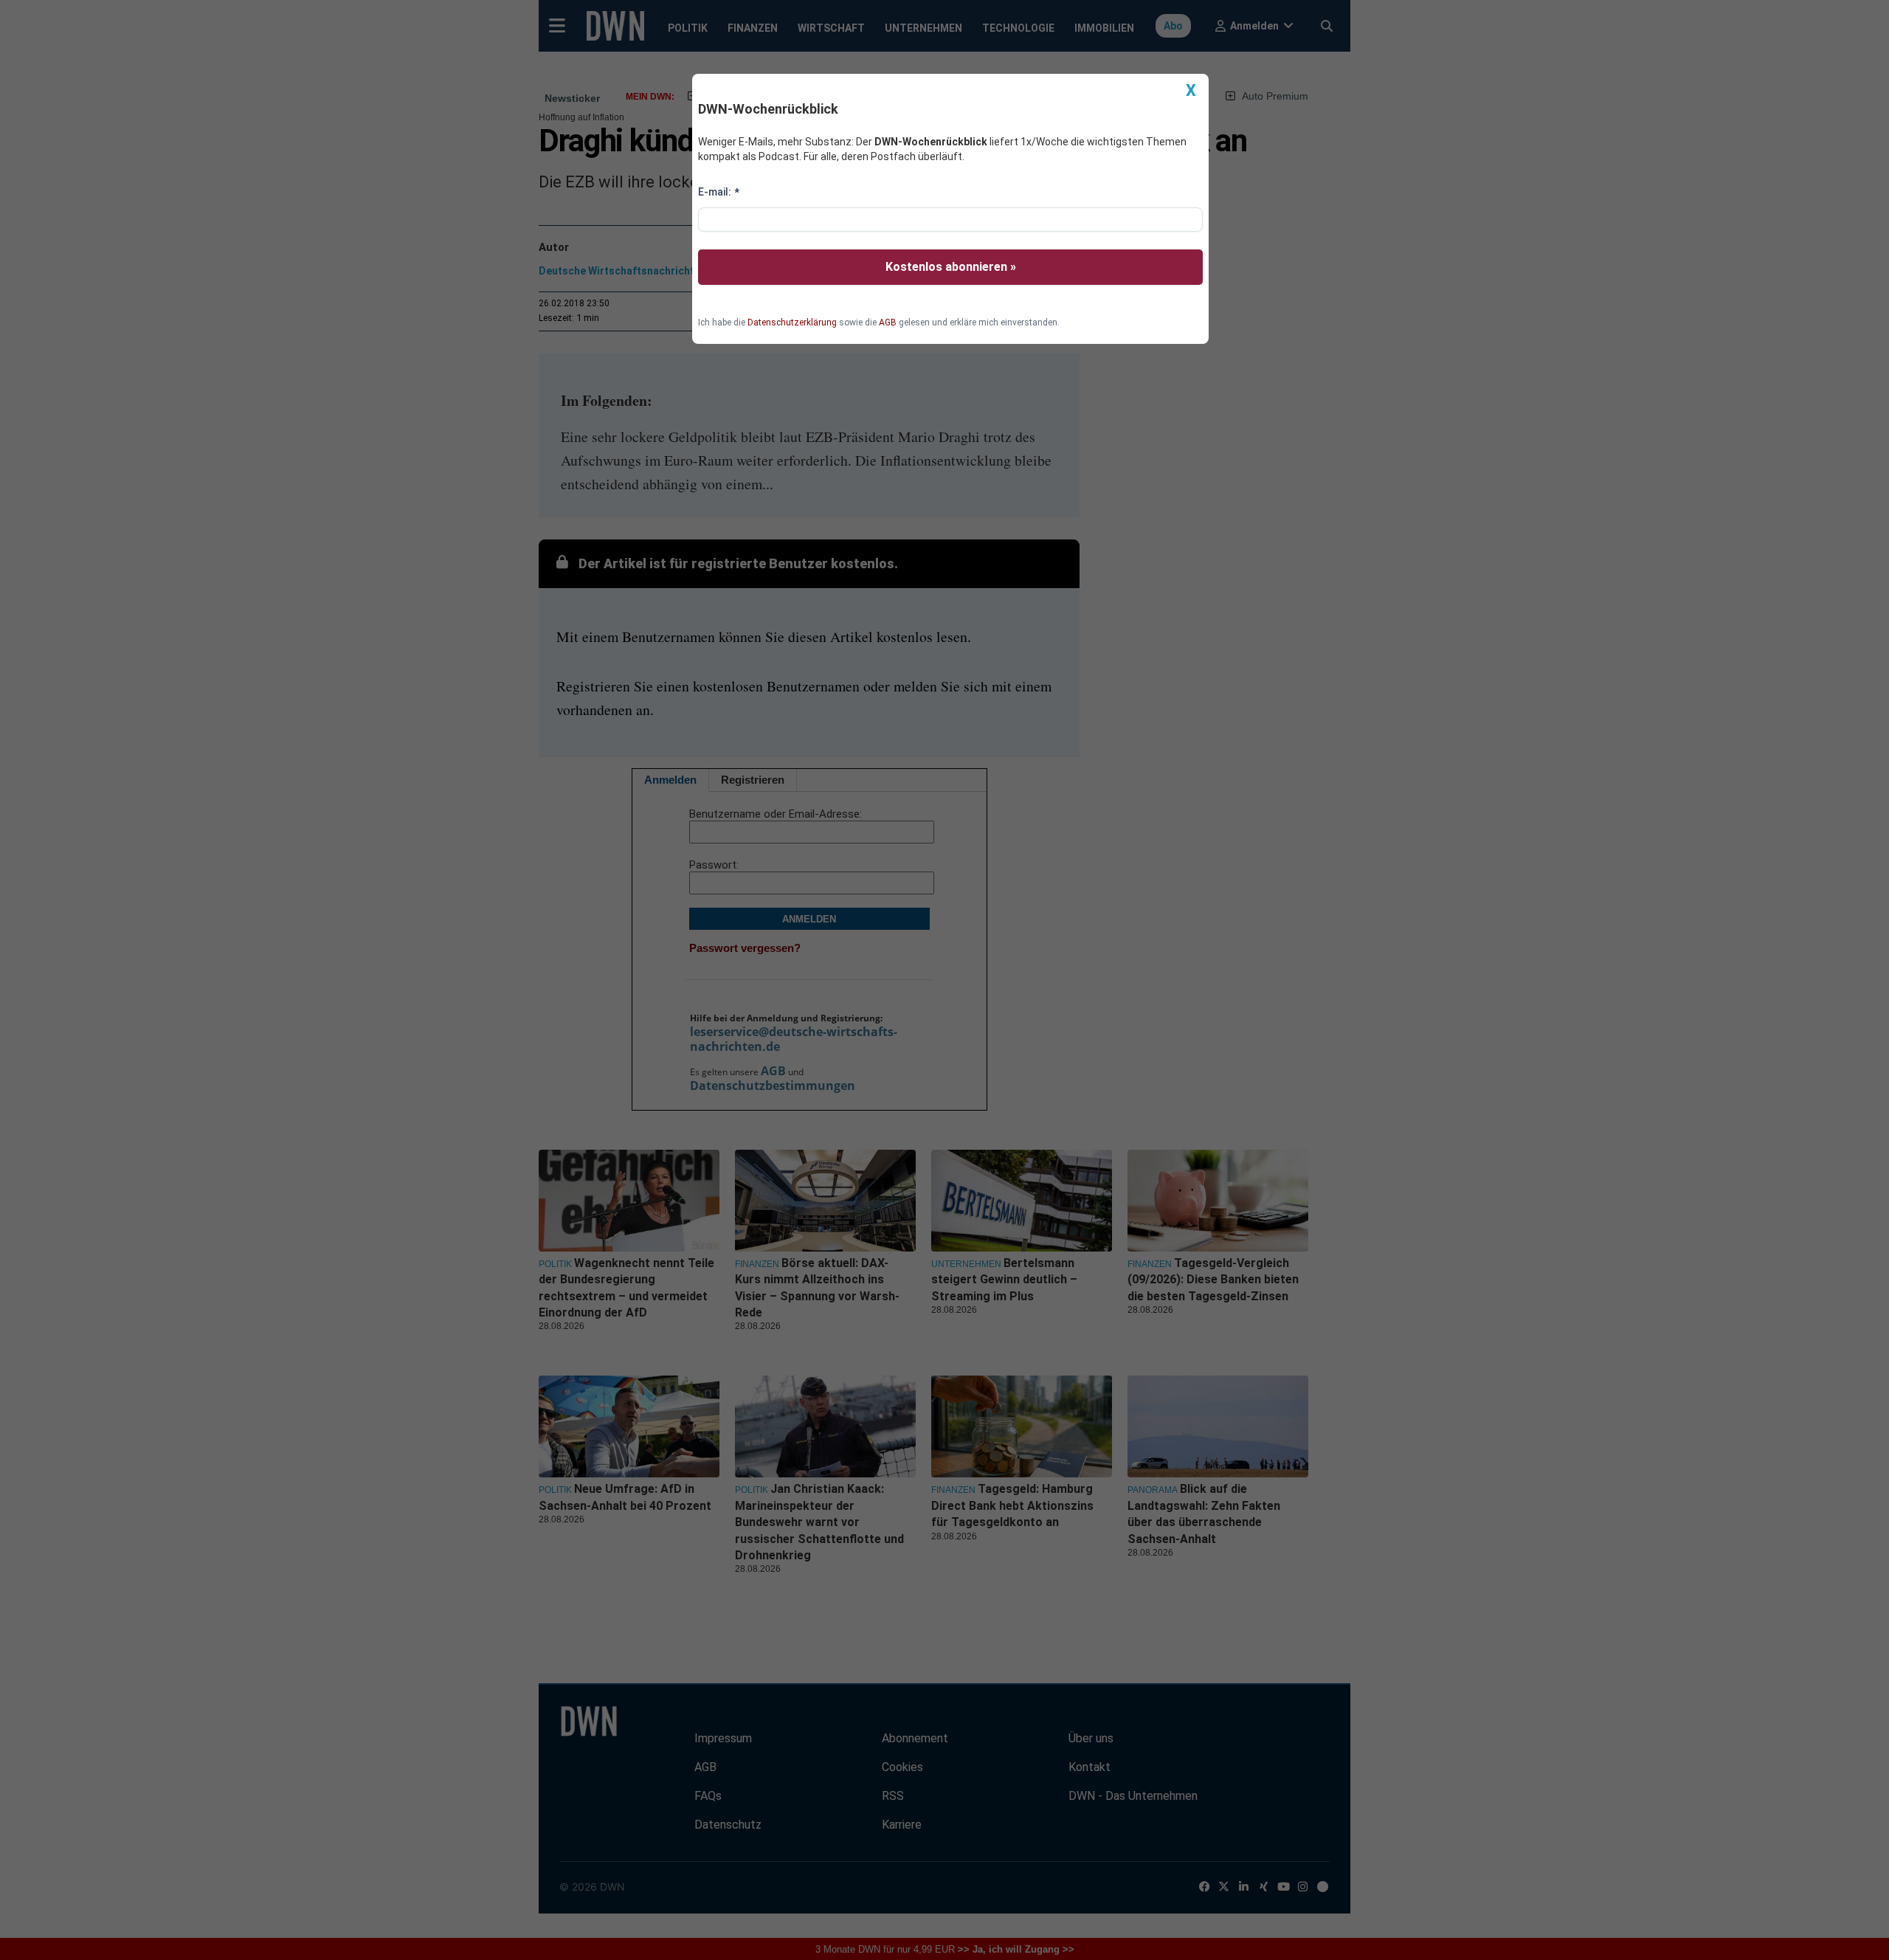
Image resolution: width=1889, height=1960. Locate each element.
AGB (888, 322)
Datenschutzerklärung (792, 322)
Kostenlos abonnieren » (951, 267)
